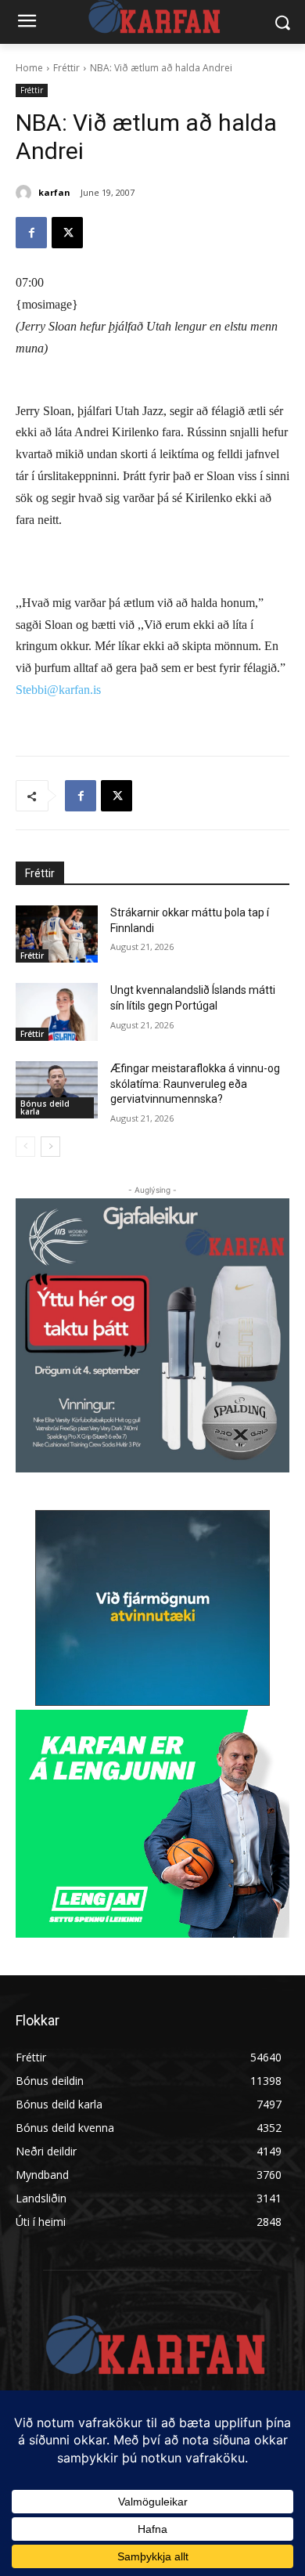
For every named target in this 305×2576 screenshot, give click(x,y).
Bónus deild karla (45, 1107)
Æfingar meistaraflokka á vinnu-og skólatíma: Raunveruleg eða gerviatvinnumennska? (195, 1084)
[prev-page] (25, 1147)
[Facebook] (31, 233)
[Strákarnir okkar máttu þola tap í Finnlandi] (57, 934)
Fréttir (66, 68)
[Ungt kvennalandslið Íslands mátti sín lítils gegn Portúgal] (57, 1012)
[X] (67, 233)
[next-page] (50, 1147)
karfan (54, 192)
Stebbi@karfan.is (58, 690)
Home (29, 68)
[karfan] (26, 193)
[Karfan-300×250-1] (152, 1824)
